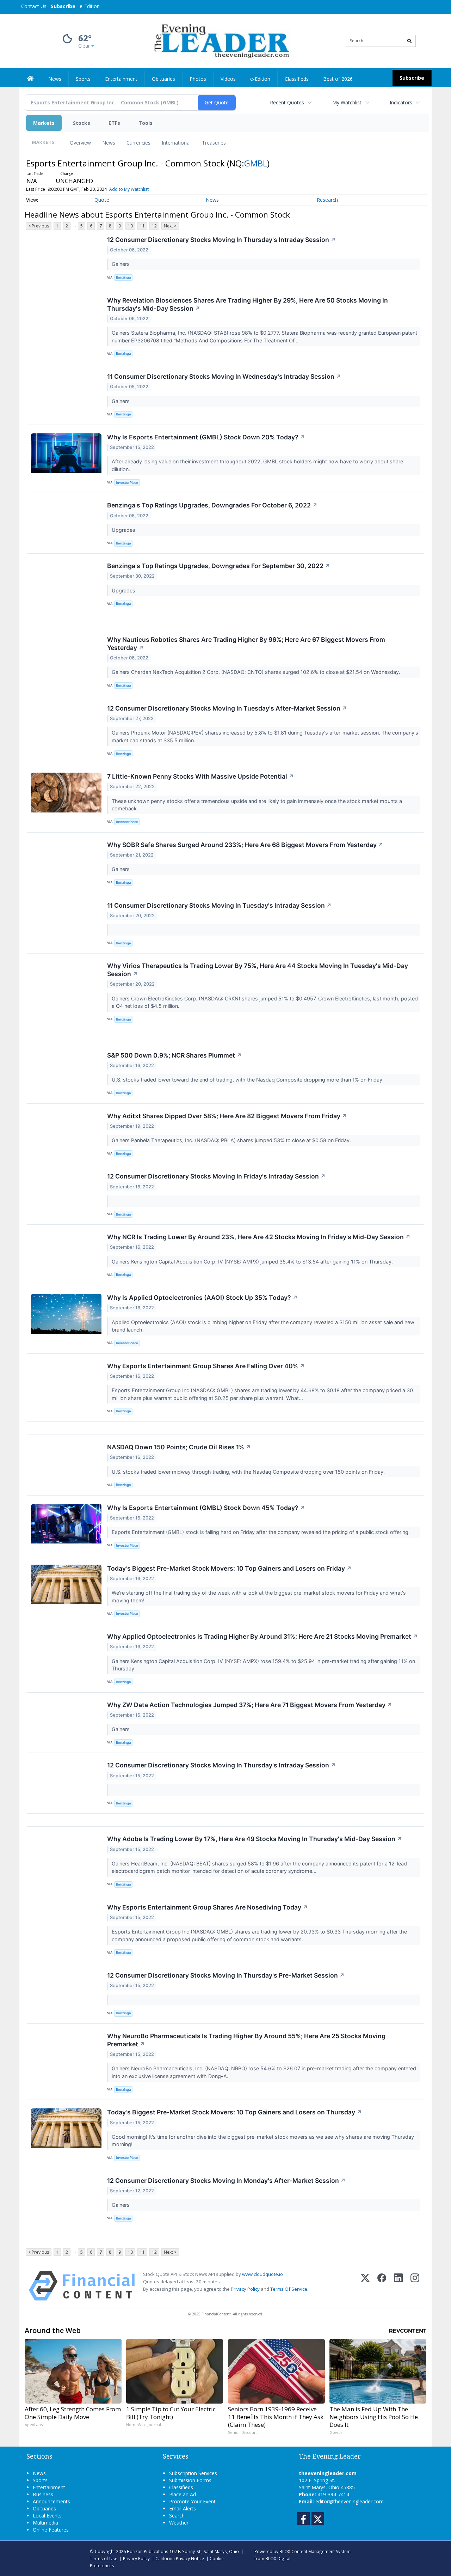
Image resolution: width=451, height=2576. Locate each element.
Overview (80, 143)
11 (142, 226)
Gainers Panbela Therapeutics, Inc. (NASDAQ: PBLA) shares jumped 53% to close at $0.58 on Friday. (232, 1140)
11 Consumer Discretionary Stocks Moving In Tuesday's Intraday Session (219, 905)
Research (327, 200)
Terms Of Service (289, 2289)
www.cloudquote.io (262, 2274)
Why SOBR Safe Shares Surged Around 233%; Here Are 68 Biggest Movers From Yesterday (245, 845)
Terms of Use (104, 2558)
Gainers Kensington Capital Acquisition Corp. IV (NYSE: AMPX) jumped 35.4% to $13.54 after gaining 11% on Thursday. (253, 1262)
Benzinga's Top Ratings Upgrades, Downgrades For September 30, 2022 (219, 566)
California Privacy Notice (180, 2558)
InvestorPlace (127, 483)
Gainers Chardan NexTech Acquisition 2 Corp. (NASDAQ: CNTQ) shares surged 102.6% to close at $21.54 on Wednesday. (257, 672)
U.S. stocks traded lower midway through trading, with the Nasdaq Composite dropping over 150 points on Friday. (249, 1472)
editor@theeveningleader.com (350, 2501)
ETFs (114, 123)
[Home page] (220, 40)
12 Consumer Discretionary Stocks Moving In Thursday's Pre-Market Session (226, 1975)
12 (154, 226)
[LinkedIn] (398, 2286)
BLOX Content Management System (315, 2551)
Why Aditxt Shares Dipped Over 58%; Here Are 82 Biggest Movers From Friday (227, 1116)
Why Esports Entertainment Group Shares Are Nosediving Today (208, 1907)
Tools (146, 123)
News (109, 143)
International (176, 143)
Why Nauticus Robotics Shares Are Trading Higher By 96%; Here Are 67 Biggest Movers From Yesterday (246, 644)
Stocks (82, 123)
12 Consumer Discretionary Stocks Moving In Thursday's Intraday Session (221, 240)
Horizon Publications (148, 2551)
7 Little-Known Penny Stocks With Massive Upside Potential (200, 776)
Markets (44, 123)
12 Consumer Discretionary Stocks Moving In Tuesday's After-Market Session (227, 708)
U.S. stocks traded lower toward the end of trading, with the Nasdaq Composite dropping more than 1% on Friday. (248, 1080)
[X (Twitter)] (365, 2286)
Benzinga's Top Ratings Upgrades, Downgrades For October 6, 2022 (212, 505)
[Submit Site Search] (409, 41)
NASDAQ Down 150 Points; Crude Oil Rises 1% (179, 1447)
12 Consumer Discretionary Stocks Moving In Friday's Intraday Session (216, 1176)
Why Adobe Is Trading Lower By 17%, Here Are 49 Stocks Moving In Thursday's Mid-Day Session (255, 1839)
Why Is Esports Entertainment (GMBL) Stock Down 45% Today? (206, 1508)
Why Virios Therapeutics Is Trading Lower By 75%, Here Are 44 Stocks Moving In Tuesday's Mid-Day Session (258, 970)
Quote (102, 200)
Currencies (138, 143)
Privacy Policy (245, 2289)
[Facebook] (382, 2286)
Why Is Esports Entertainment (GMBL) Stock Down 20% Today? (206, 437)
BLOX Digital (278, 2558)
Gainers (121, 264)
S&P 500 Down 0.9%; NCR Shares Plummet (174, 1055)
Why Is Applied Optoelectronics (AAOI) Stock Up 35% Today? (202, 1298)
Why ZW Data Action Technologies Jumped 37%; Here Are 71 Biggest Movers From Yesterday (250, 1705)
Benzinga (123, 277)
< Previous (39, 226)
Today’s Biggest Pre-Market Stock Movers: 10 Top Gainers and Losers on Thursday (234, 2112)
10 (130, 226)
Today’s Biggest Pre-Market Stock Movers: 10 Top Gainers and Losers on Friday (229, 1568)
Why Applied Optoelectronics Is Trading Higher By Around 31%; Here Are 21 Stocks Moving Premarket (262, 1636)
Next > (170, 226)
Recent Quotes (287, 102)
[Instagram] (415, 2286)
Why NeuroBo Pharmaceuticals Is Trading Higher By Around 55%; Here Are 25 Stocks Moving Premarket (246, 2040)
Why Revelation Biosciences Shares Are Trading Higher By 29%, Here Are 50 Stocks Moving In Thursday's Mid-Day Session (248, 304)
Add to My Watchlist (129, 189)
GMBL (256, 163)
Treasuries (214, 143)
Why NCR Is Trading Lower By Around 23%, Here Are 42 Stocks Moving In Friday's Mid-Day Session (259, 1237)
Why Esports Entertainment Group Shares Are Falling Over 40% (206, 1366)
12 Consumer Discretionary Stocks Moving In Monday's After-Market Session (226, 2181)
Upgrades (124, 530)
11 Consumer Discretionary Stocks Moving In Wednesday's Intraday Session (224, 376)
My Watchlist (347, 102)
